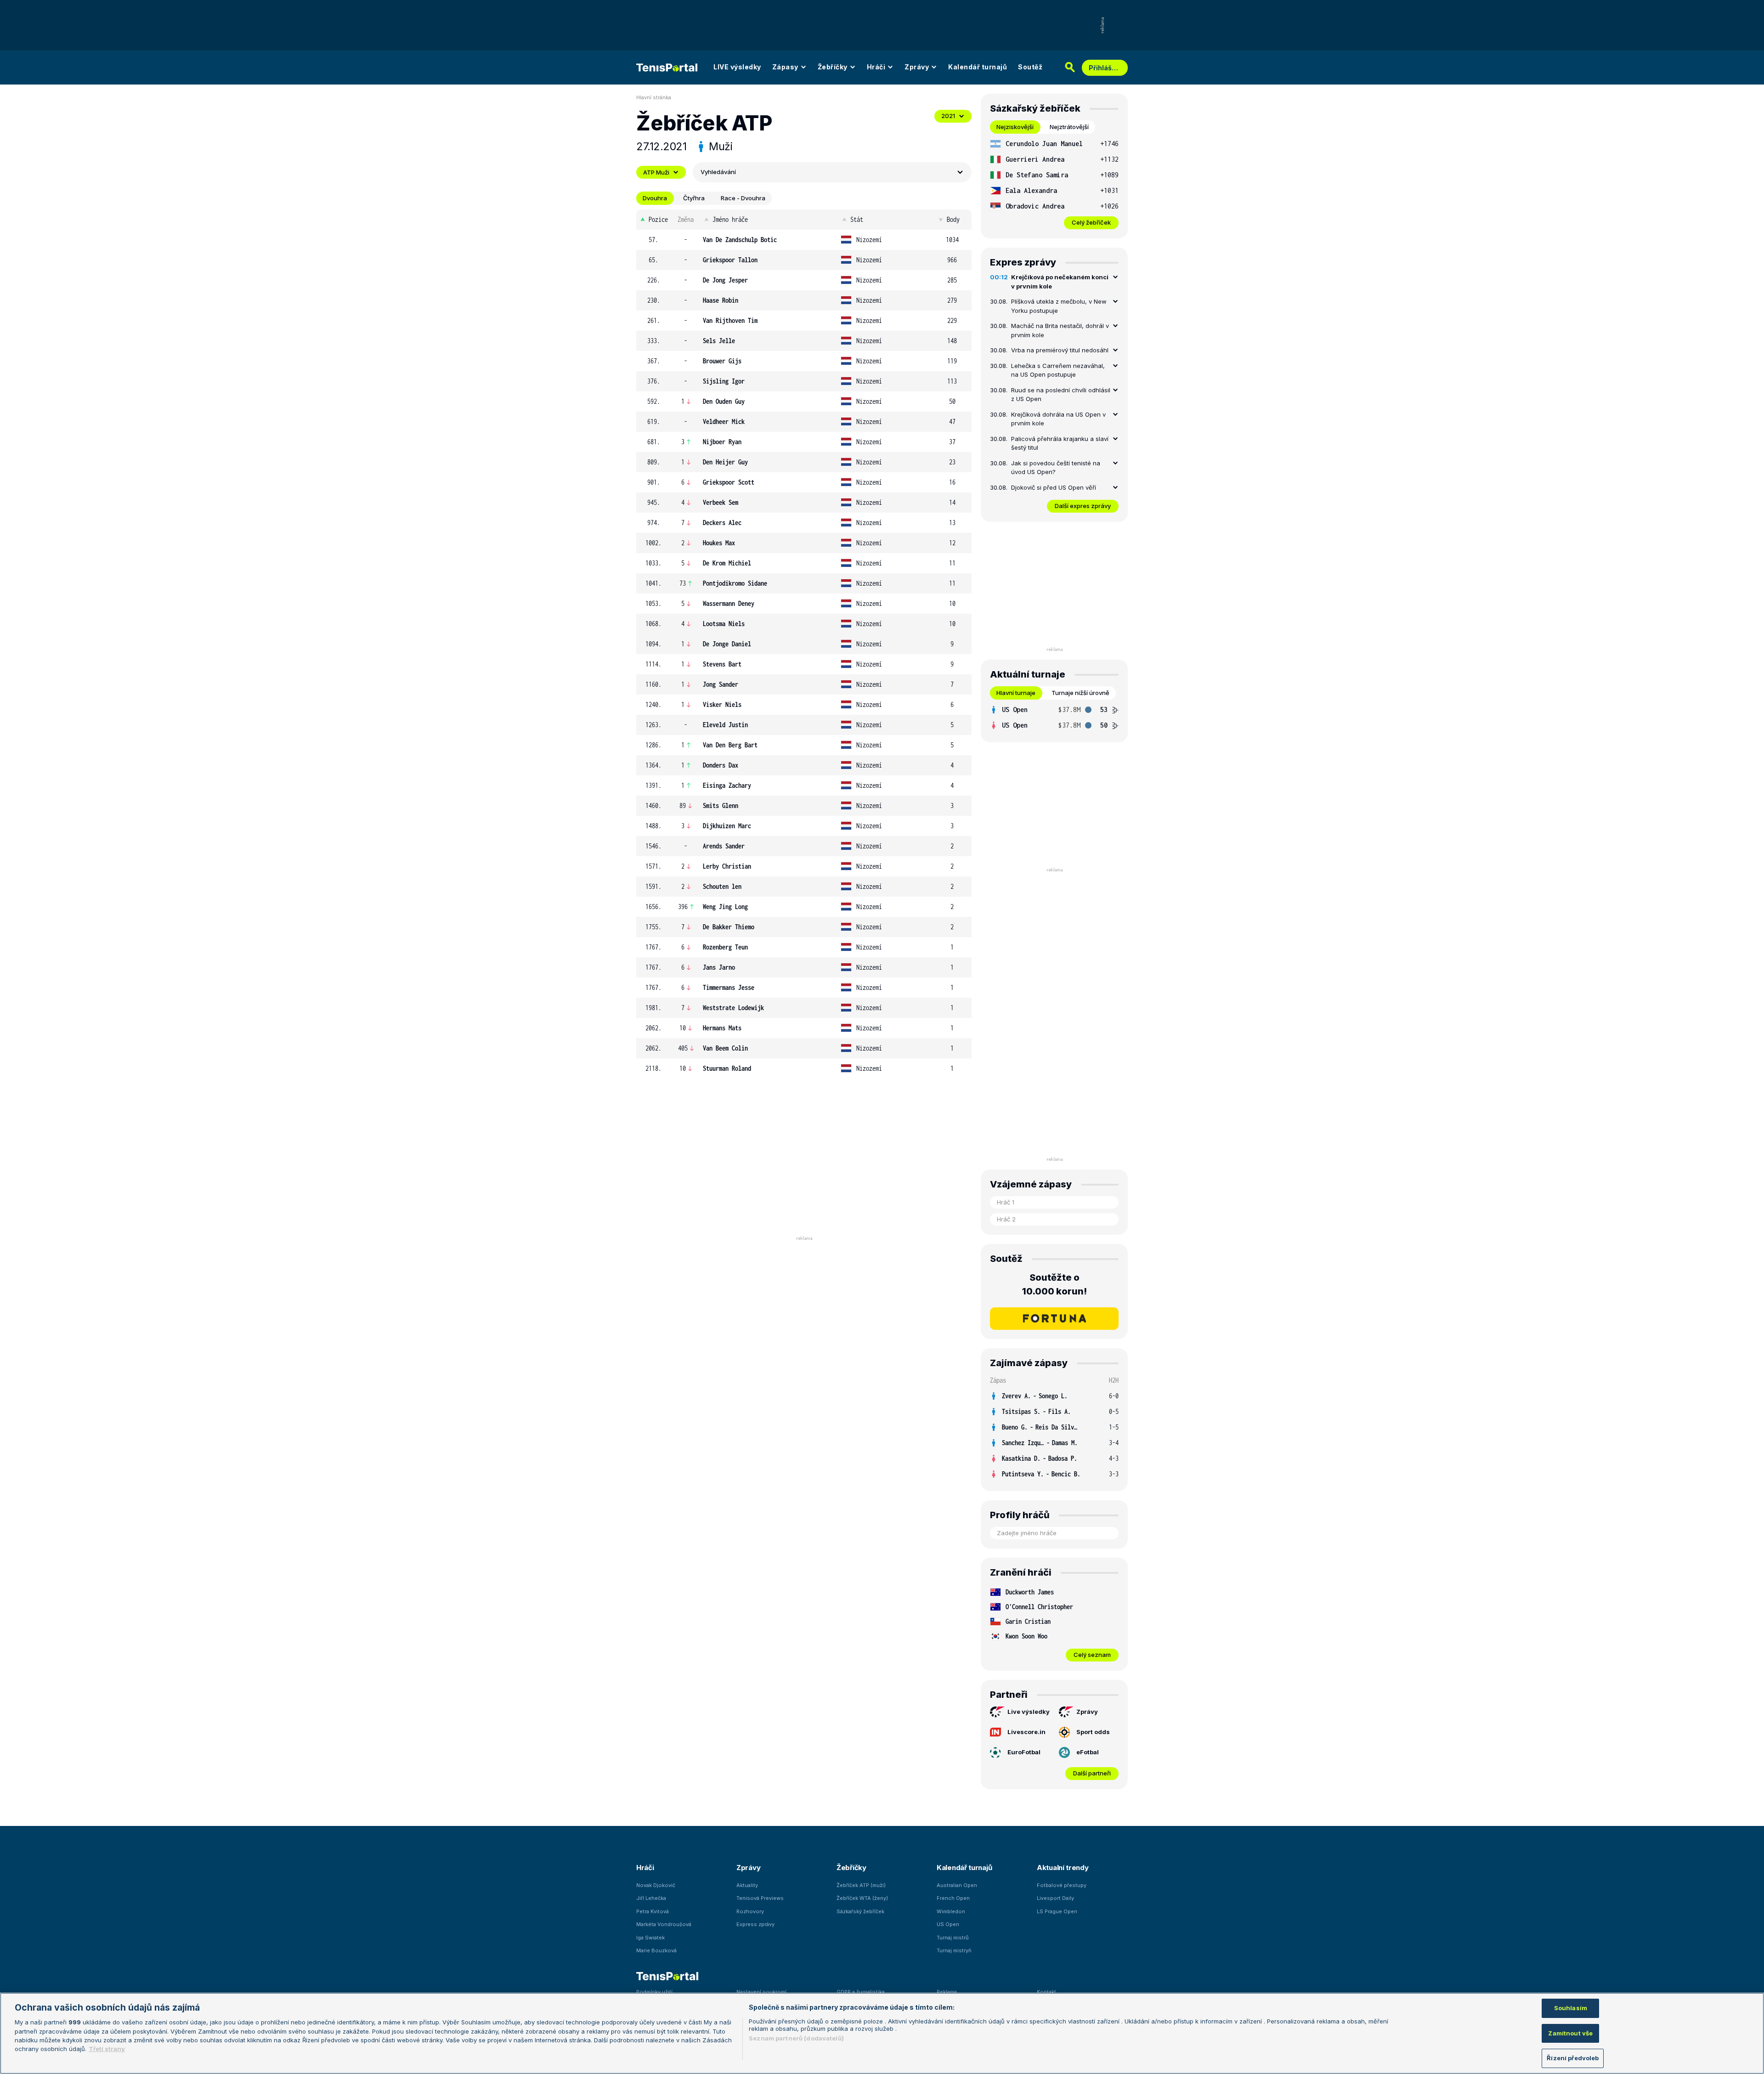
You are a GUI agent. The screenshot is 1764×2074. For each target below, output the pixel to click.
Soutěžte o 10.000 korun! (1054, 1284)
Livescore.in (1026, 1732)
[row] (804, 240)
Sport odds (1093, 1732)
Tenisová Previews (760, 1898)
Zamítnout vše (1570, 2033)
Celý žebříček (1091, 222)
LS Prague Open (1057, 1911)
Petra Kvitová (653, 1911)
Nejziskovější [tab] (1015, 127)
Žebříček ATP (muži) (861, 1885)
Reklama (947, 1992)
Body (953, 219)
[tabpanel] (1054, 183)
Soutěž (1030, 67)
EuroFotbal (1024, 1752)
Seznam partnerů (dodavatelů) (796, 2038)
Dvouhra (655, 198)
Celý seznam (1092, 1655)
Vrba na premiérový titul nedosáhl (1060, 350)
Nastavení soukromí (761, 1992)
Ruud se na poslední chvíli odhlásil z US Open (1061, 395)
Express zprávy (755, 1924)
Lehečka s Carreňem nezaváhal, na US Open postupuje (1058, 370)
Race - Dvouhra (743, 198)
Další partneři (1092, 1773)
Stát (857, 219)
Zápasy (785, 67)
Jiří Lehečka (651, 1898)
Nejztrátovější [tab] (1069, 127)
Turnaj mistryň (954, 1950)
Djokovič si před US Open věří (1054, 487)
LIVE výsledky (737, 67)
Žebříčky (833, 67)
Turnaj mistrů (953, 1938)
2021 (948, 116)
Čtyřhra (694, 198)
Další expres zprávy (1083, 506)
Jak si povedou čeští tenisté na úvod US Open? (1056, 468)
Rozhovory (750, 1911)
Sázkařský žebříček (860, 1911)
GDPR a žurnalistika (861, 1992)
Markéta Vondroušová (664, 1924)
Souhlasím (1571, 2008)
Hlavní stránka (654, 97)
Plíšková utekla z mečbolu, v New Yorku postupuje (1059, 306)
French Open (953, 1898)
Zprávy (917, 67)
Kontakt (1046, 1992)
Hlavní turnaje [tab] (1016, 693)
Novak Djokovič (656, 1885)
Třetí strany (107, 2049)
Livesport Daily (1055, 1898)
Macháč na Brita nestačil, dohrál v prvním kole (1060, 330)
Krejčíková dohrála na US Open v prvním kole (1058, 419)
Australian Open (957, 1885)
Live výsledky (1029, 1712)
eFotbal (1088, 1752)
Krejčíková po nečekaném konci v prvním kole (1060, 282)
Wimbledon (951, 1911)
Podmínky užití (654, 1992)
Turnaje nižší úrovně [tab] (1080, 693)
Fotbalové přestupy (1062, 1885)
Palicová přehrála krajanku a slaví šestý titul (1060, 443)
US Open (948, 1924)
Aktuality (747, 1885)
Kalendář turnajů (978, 67)
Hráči (876, 67)
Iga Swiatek (650, 1938)
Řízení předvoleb (1573, 2058)
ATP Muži (656, 172)
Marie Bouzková (656, 1950)
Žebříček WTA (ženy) (862, 1898)
